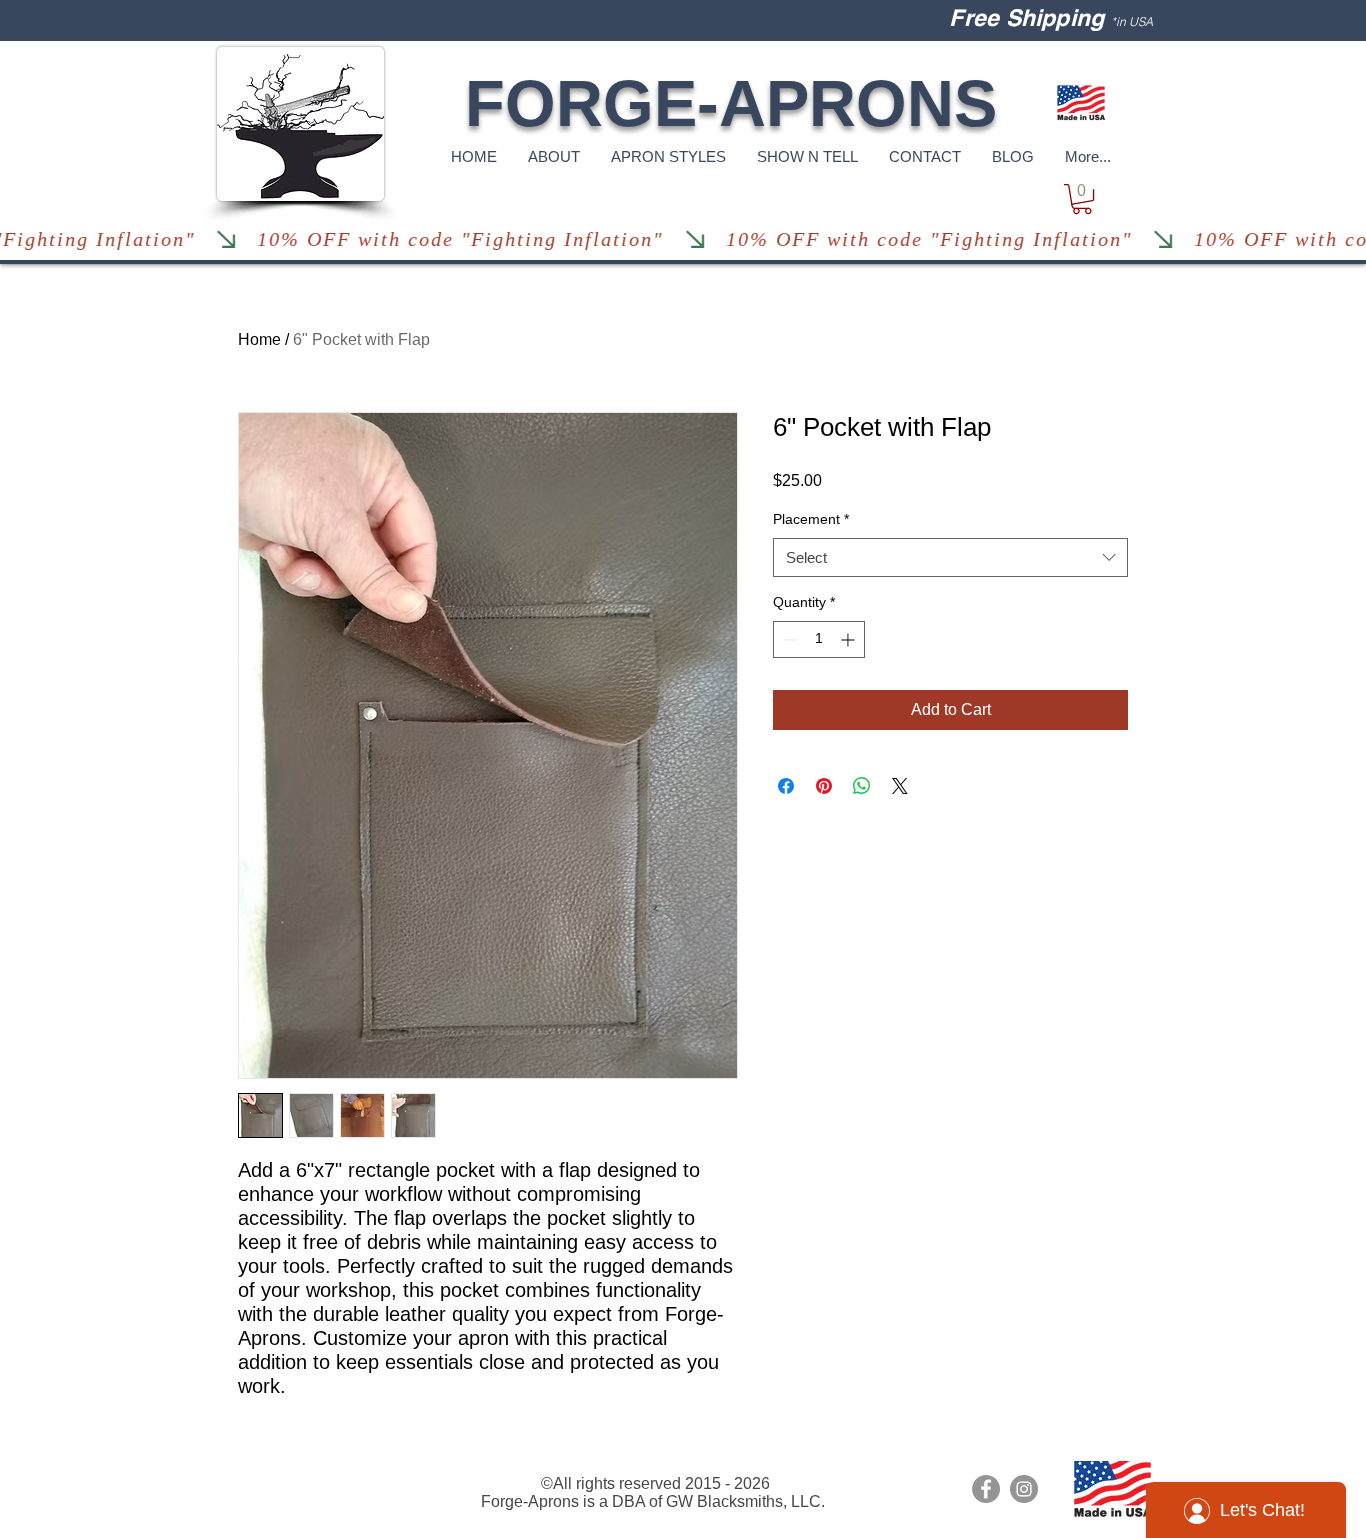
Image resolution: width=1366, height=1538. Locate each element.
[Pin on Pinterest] (824, 786)
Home (259, 339)
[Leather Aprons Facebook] (986, 1489)
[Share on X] (900, 786)
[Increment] (849, 639)
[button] (1082, 199)
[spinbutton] (819, 639)
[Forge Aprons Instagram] (1024, 1489)
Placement (811, 519)
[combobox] (950, 557)
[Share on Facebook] (786, 786)
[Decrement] (788, 639)
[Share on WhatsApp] (862, 786)
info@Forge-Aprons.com (298, 1467)
